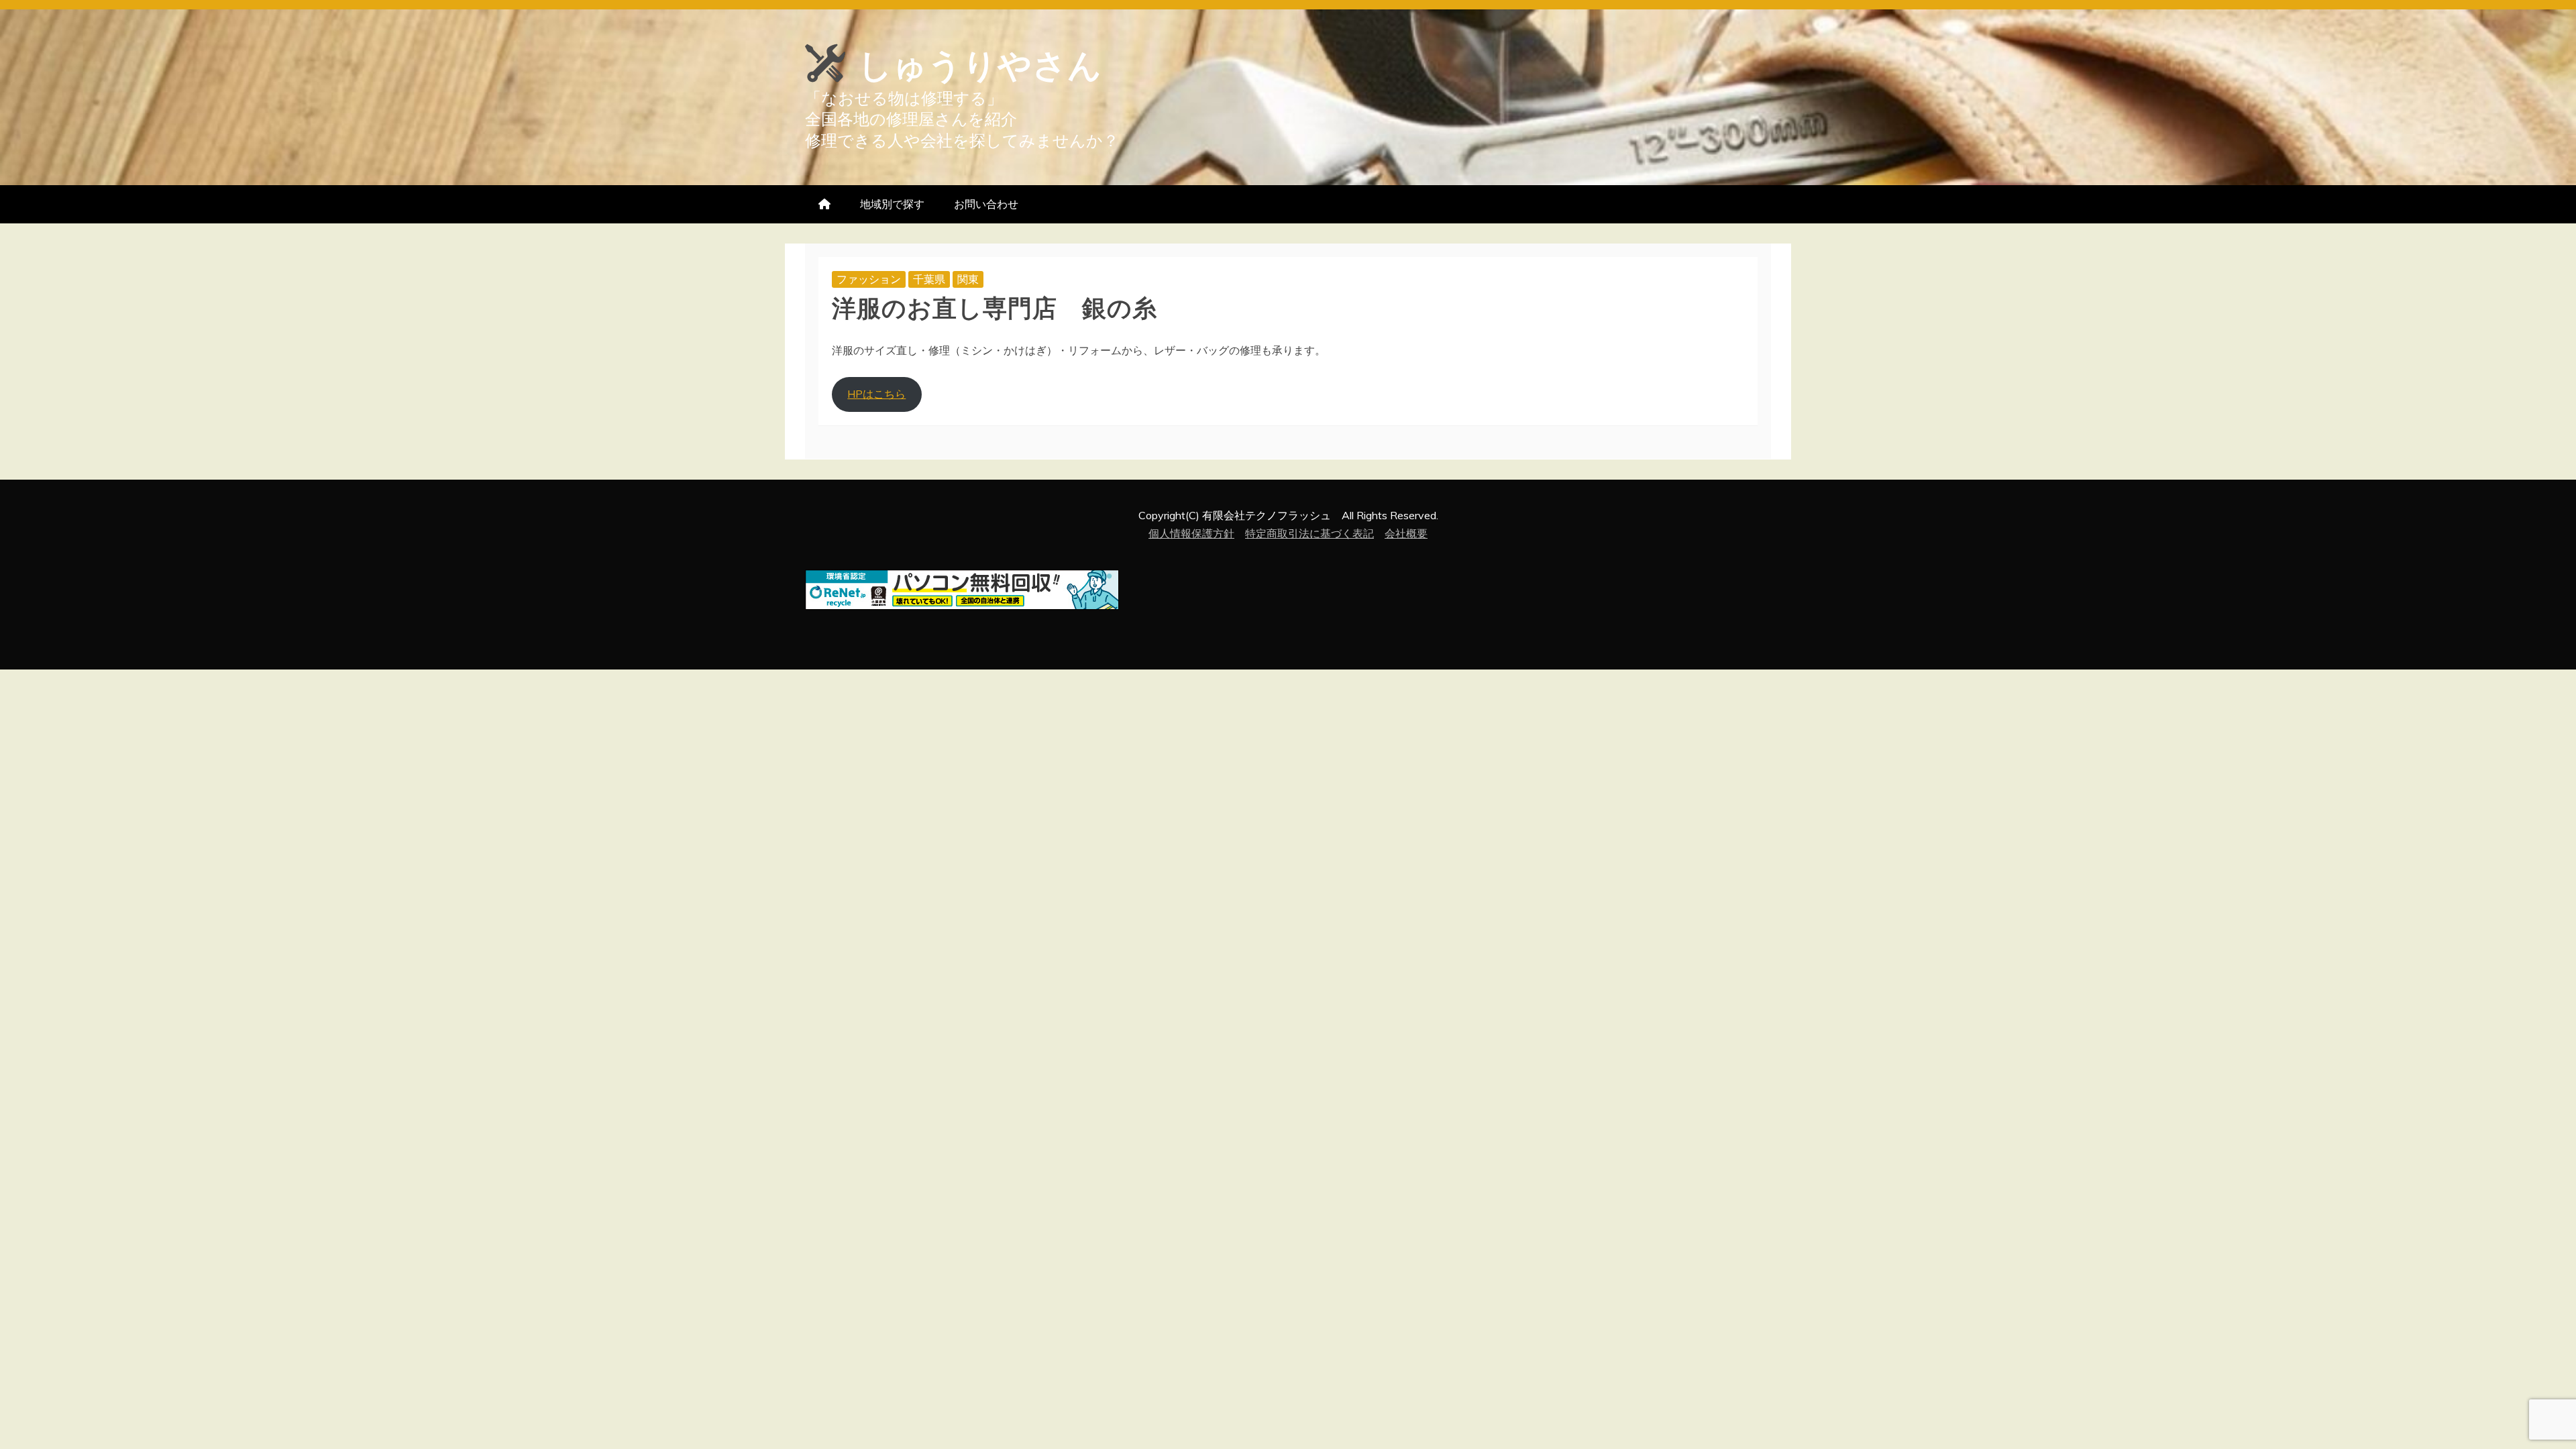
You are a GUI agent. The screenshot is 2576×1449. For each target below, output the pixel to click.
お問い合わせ (986, 204)
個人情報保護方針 (1191, 533)
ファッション (869, 279)
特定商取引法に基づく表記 (1309, 533)
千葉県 (929, 279)
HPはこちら (876, 394)
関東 (968, 279)
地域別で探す (892, 204)
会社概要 (1406, 533)
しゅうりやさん (980, 62)
